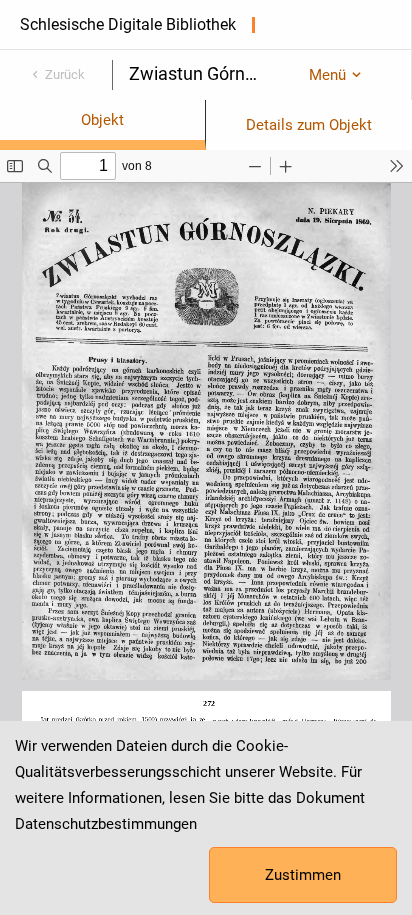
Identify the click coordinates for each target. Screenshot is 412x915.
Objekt (102, 120)
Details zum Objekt (309, 125)
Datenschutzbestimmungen (106, 824)
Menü (327, 75)
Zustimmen (303, 875)
